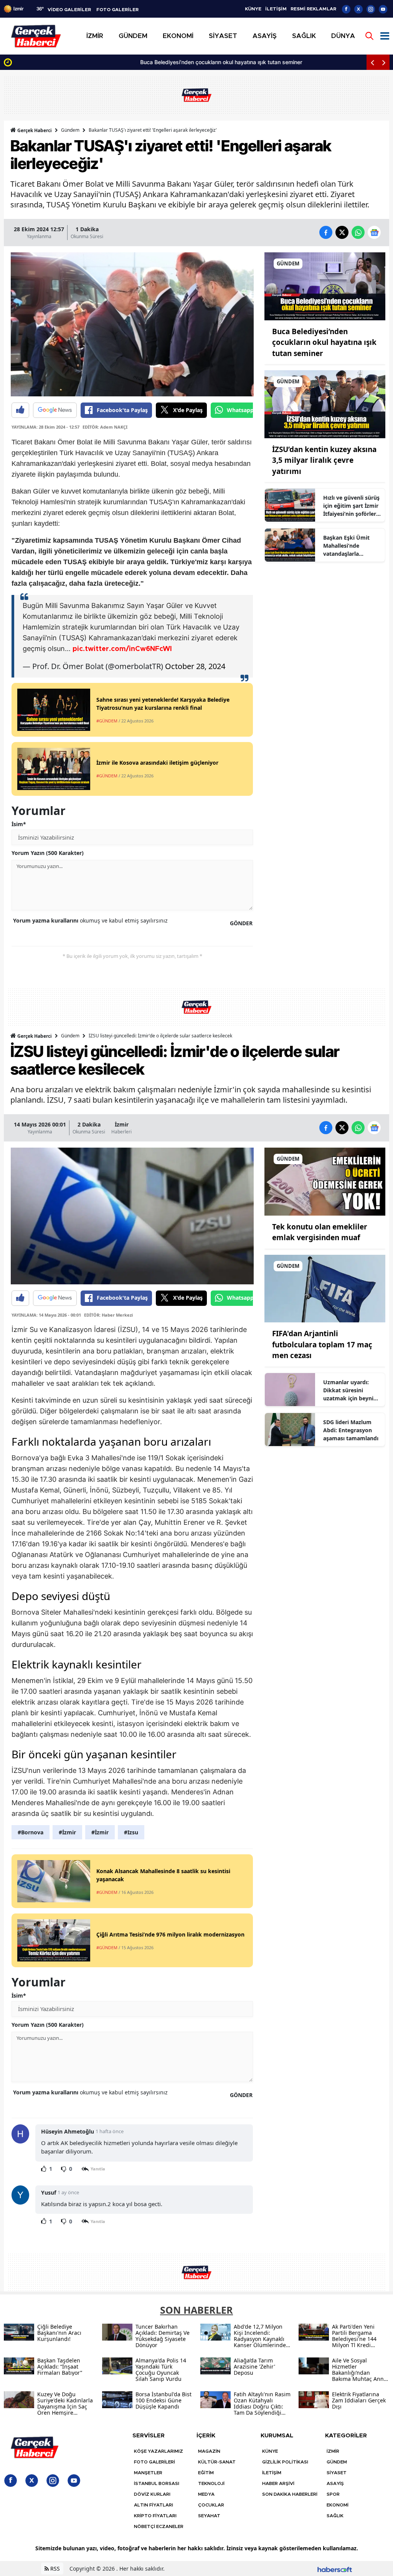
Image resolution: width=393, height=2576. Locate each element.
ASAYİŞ (335, 2483)
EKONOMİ (338, 2505)
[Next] (384, 62)
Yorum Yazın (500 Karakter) (48, 853)
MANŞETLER (148, 2473)
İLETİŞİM (276, 9)
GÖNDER (241, 923)
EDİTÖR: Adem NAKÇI (105, 427)
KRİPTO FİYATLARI (155, 2516)
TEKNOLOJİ (211, 2483)
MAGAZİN (209, 2451)
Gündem (70, 130)
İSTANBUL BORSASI (157, 2483)
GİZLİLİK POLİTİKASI (285, 2462)
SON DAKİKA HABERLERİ (290, 2494)
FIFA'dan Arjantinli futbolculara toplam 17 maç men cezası (322, 1344)
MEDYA (206, 2494)
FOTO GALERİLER (117, 10)
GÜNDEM (337, 2462)
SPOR (333, 2494)
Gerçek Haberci (34, 130)
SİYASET (337, 2473)
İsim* (19, 824)
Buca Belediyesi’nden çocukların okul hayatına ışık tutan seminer (97, 62)
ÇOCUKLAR (211, 2505)
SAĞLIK (335, 2516)
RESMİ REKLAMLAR (313, 9)
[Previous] (372, 62)
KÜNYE (253, 9)
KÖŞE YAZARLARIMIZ (159, 2451)
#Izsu (131, 1832)
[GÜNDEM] (325, 285)
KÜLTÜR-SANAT (217, 2462)
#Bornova (31, 1832)
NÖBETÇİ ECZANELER (159, 2526)
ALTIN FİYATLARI (154, 2505)
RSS (54, 2569)
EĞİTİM (206, 2473)
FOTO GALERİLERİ (154, 2462)
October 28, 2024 (195, 666)
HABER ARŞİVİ (278, 2483)
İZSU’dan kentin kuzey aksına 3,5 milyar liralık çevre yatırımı (324, 460)
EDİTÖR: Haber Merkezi (108, 1315)
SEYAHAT (209, 2516)
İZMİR (333, 2451)
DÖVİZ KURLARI (152, 2494)
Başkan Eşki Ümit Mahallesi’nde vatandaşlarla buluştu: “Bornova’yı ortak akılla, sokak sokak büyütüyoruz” (350, 546)
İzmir (122, 1124)
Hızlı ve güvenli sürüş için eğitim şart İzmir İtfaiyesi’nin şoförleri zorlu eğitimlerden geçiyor (351, 506)
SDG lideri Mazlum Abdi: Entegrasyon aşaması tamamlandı (351, 1430)
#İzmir (67, 1832)
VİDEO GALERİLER (69, 10)
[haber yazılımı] (335, 2569)
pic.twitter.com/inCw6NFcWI (122, 649)
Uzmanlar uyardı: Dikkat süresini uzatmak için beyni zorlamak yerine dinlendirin (348, 1390)
